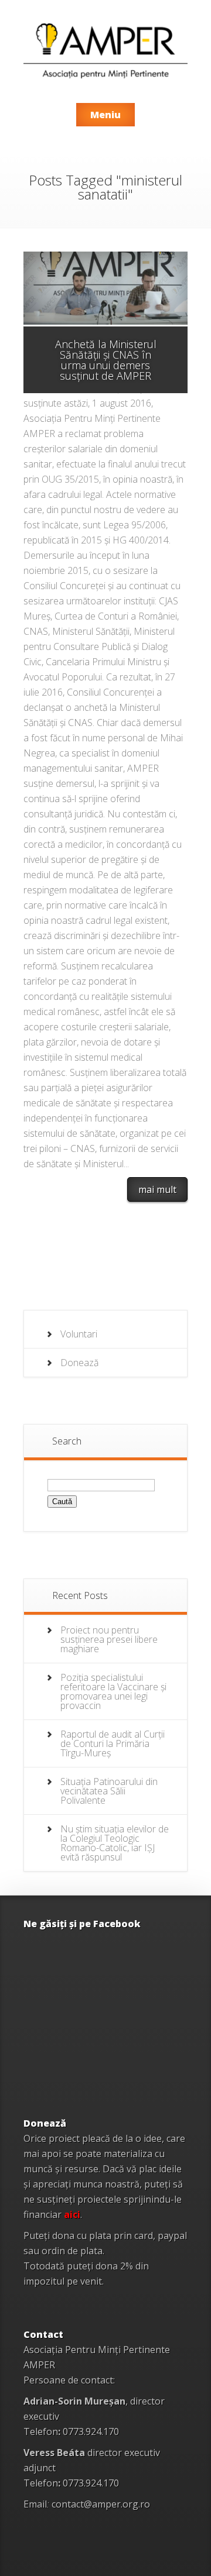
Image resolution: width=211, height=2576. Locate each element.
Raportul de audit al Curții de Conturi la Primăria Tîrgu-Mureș (113, 1743)
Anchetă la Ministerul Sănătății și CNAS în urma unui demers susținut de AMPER (106, 360)
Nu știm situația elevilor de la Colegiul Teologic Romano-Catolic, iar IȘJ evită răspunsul (115, 1843)
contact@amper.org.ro (101, 2504)
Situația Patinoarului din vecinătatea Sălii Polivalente (109, 1791)
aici (72, 2214)
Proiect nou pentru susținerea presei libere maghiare (109, 1639)
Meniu (105, 115)
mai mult (157, 1189)
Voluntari (79, 1334)
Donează (79, 1363)
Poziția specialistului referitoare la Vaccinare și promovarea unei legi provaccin (113, 1691)
